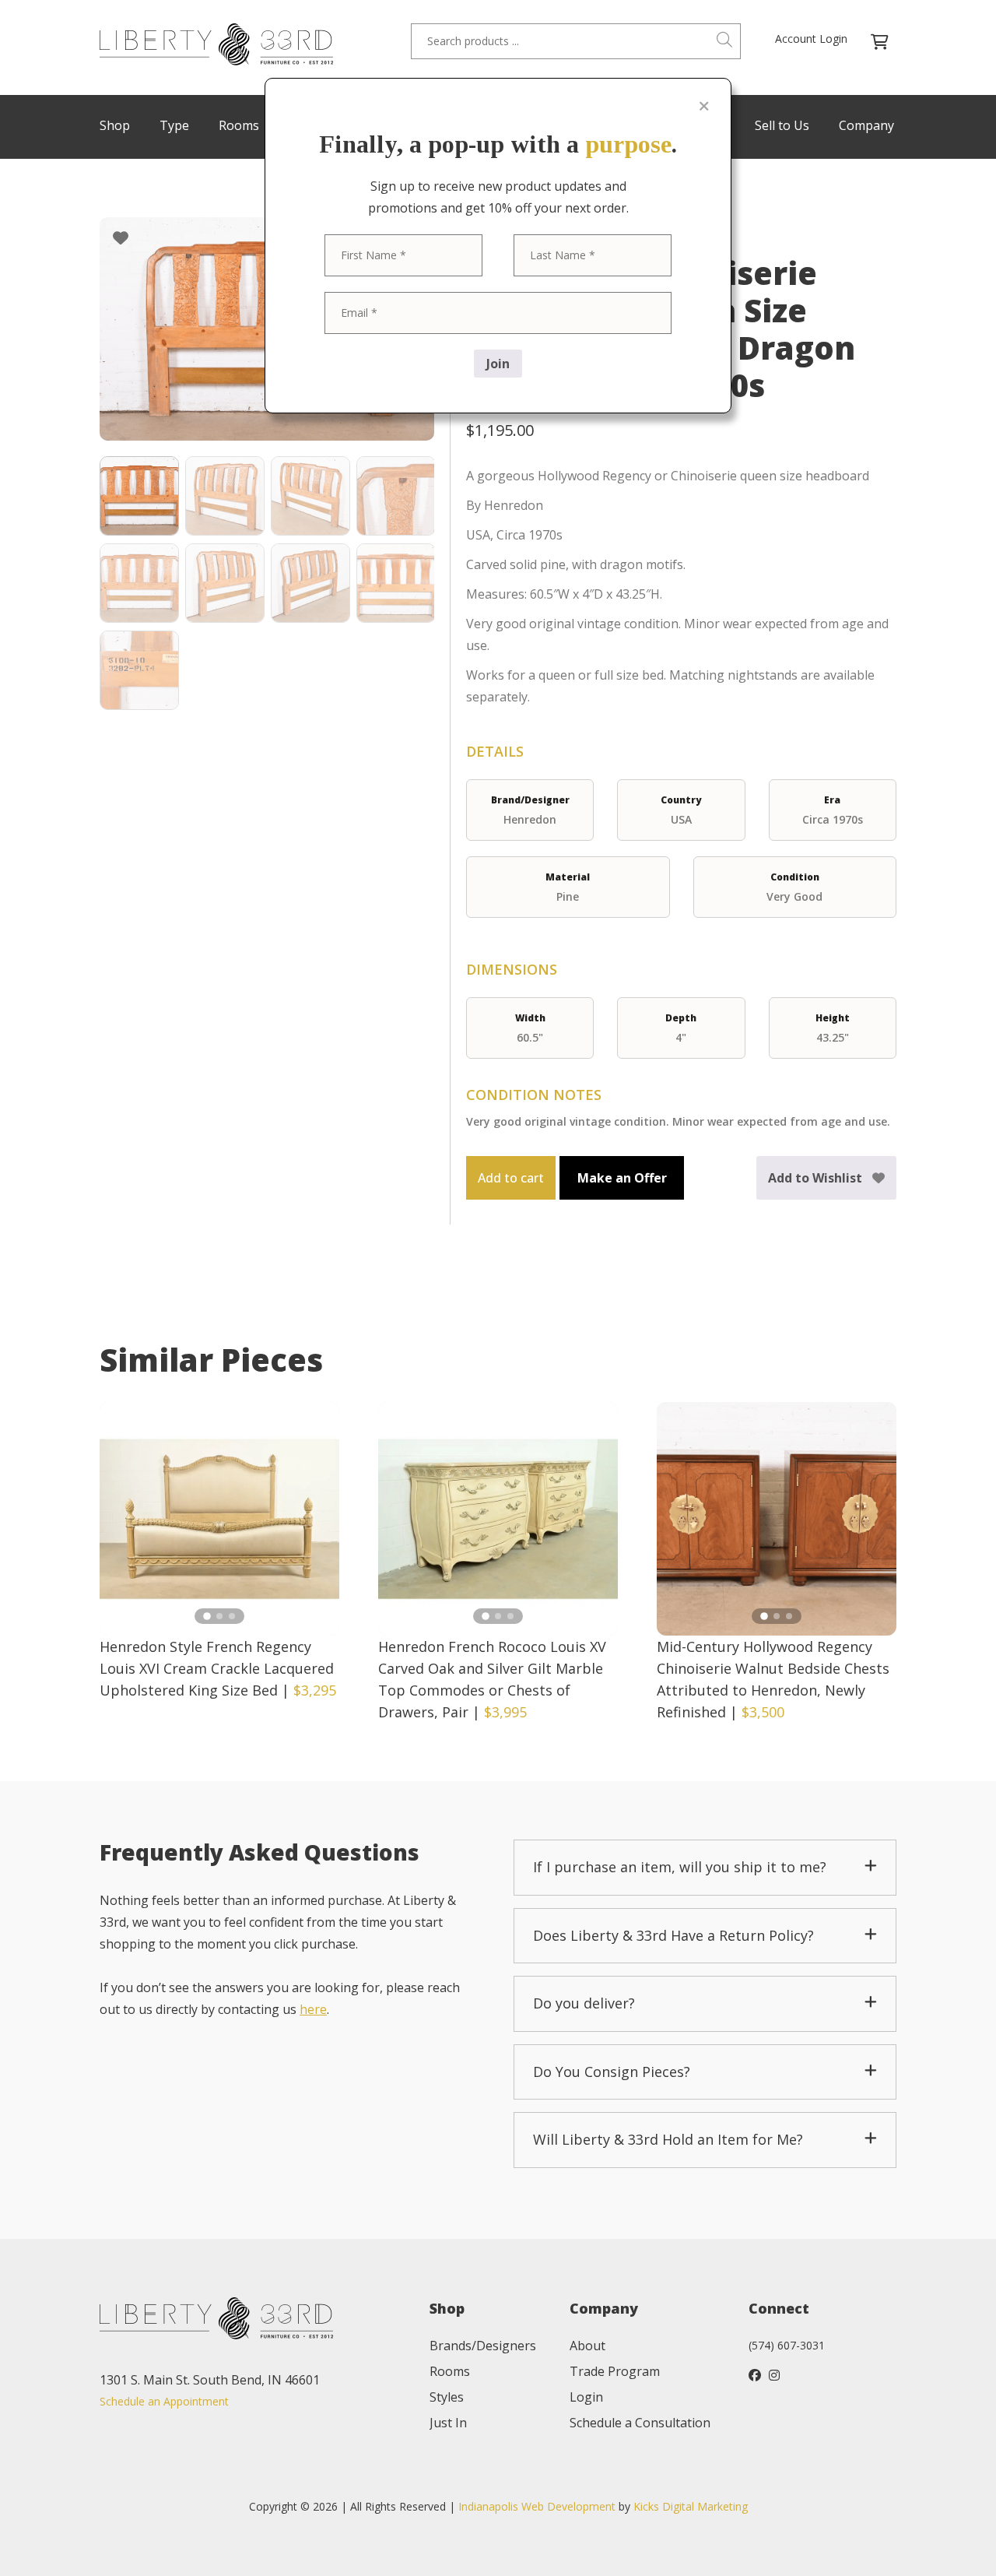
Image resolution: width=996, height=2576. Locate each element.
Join (498, 364)
